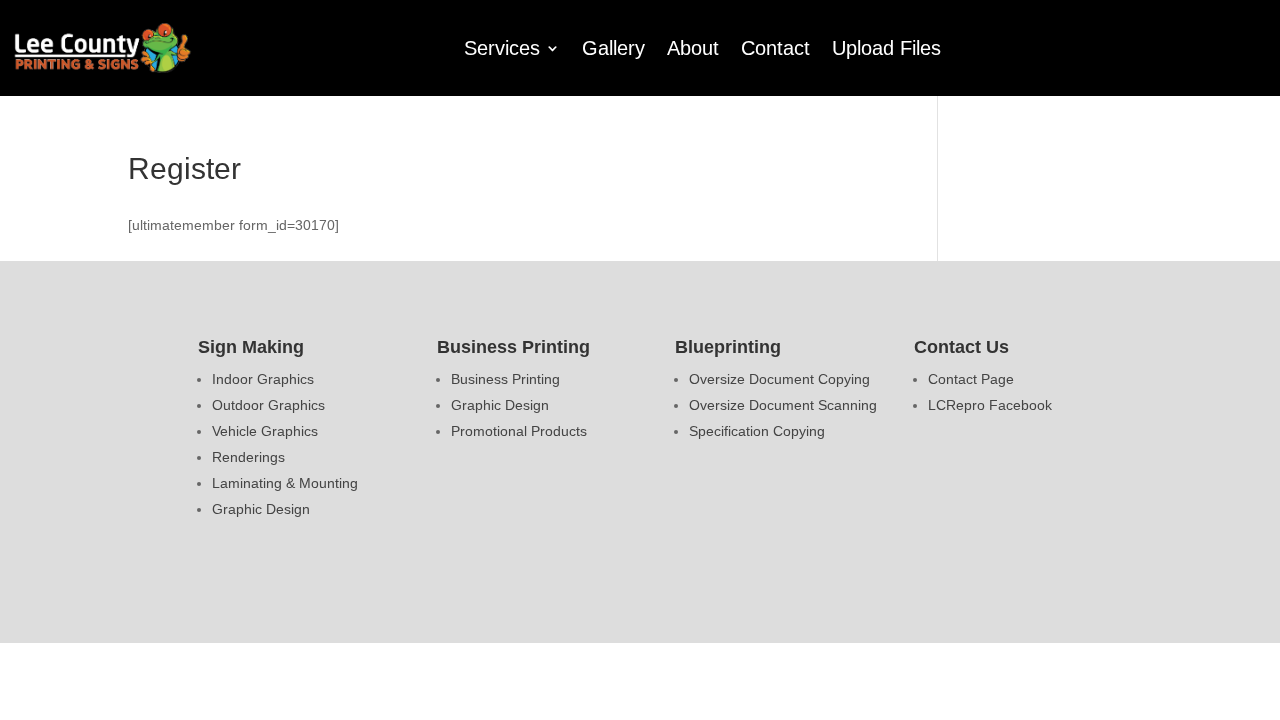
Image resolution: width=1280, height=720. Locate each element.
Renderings (248, 457)
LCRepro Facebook (990, 405)
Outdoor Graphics (268, 405)
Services (502, 48)
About (693, 48)
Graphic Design (261, 509)
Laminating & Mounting (285, 483)
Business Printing (505, 379)
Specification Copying (757, 431)
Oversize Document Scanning (783, 405)
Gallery (613, 48)
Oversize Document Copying (779, 379)
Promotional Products (519, 431)
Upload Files (886, 48)
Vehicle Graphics (265, 431)
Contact (775, 48)
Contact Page (971, 379)
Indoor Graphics (263, 379)
